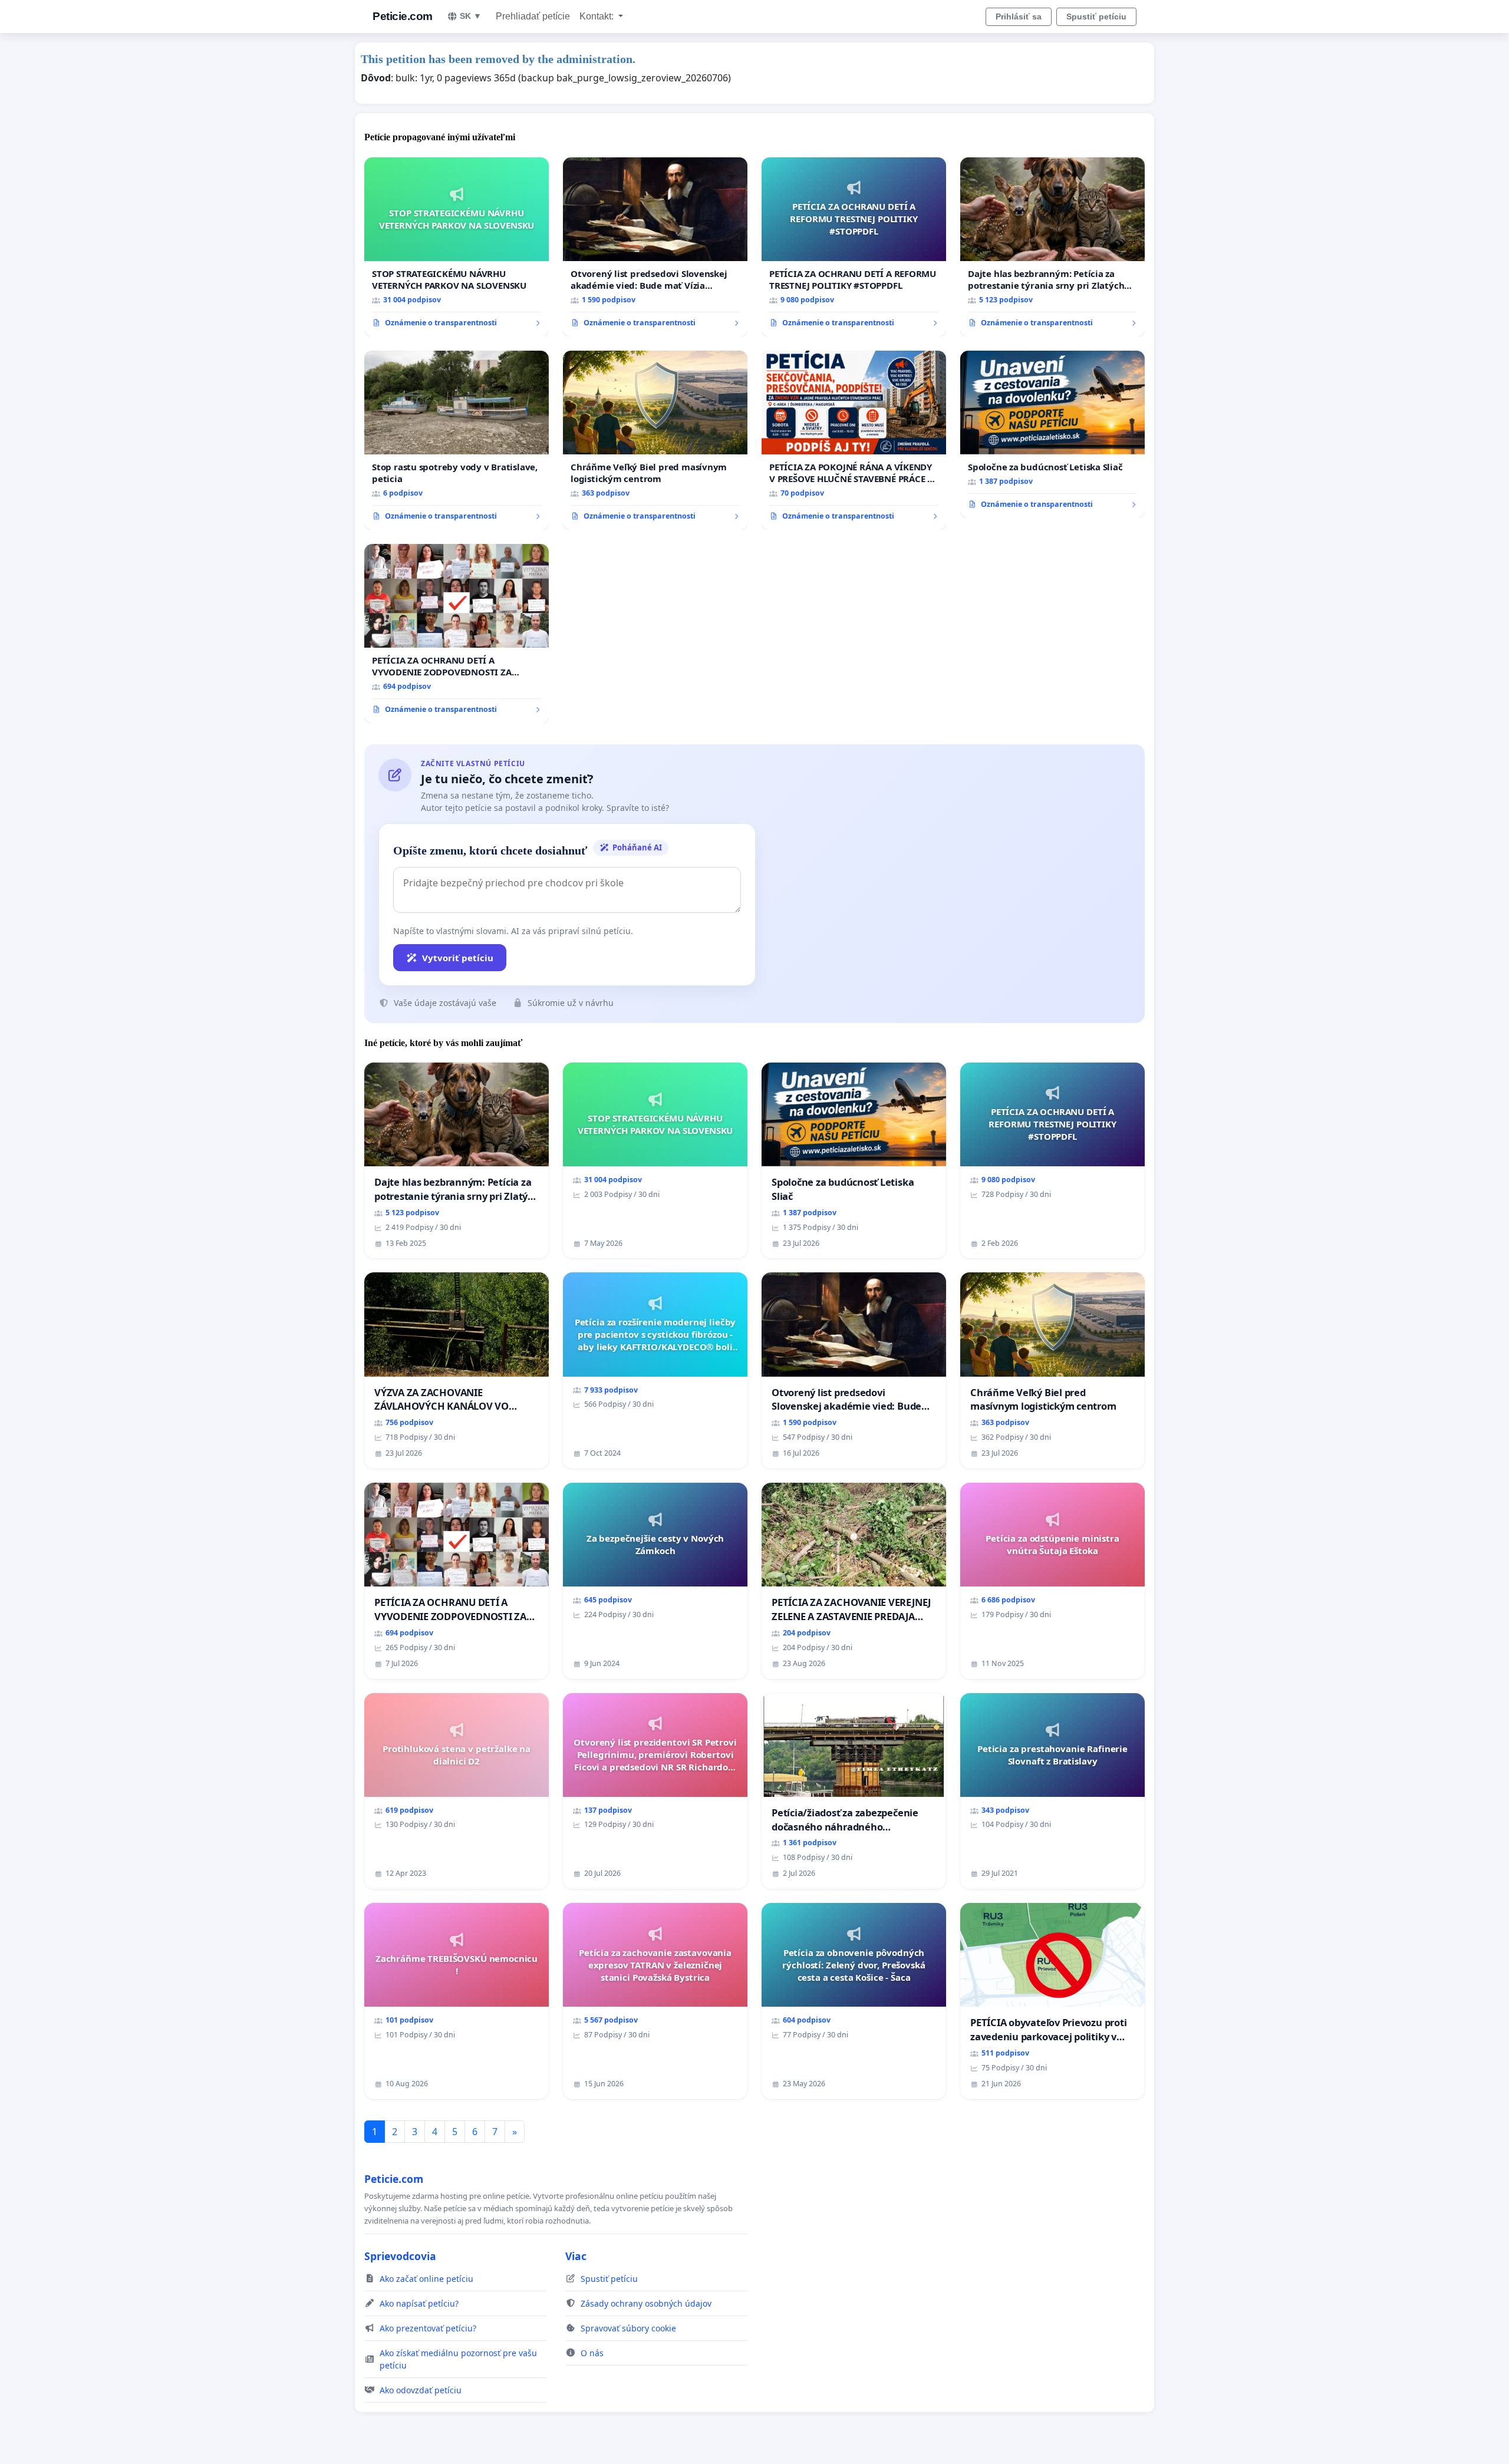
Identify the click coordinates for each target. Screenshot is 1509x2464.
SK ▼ (471, 16)
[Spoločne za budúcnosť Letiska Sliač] (1052, 434)
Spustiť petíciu (1096, 17)
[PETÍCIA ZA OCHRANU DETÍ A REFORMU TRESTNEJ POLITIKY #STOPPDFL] (854, 247)
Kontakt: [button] (598, 16)
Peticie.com (403, 16)
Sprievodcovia (400, 2256)
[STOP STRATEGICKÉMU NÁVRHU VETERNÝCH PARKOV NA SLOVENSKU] (457, 247)
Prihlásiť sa (1019, 17)
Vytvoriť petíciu (458, 958)
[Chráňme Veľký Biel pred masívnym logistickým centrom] (655, 440)
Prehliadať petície (533, 16)
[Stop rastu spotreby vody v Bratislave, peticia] (457, 440)
